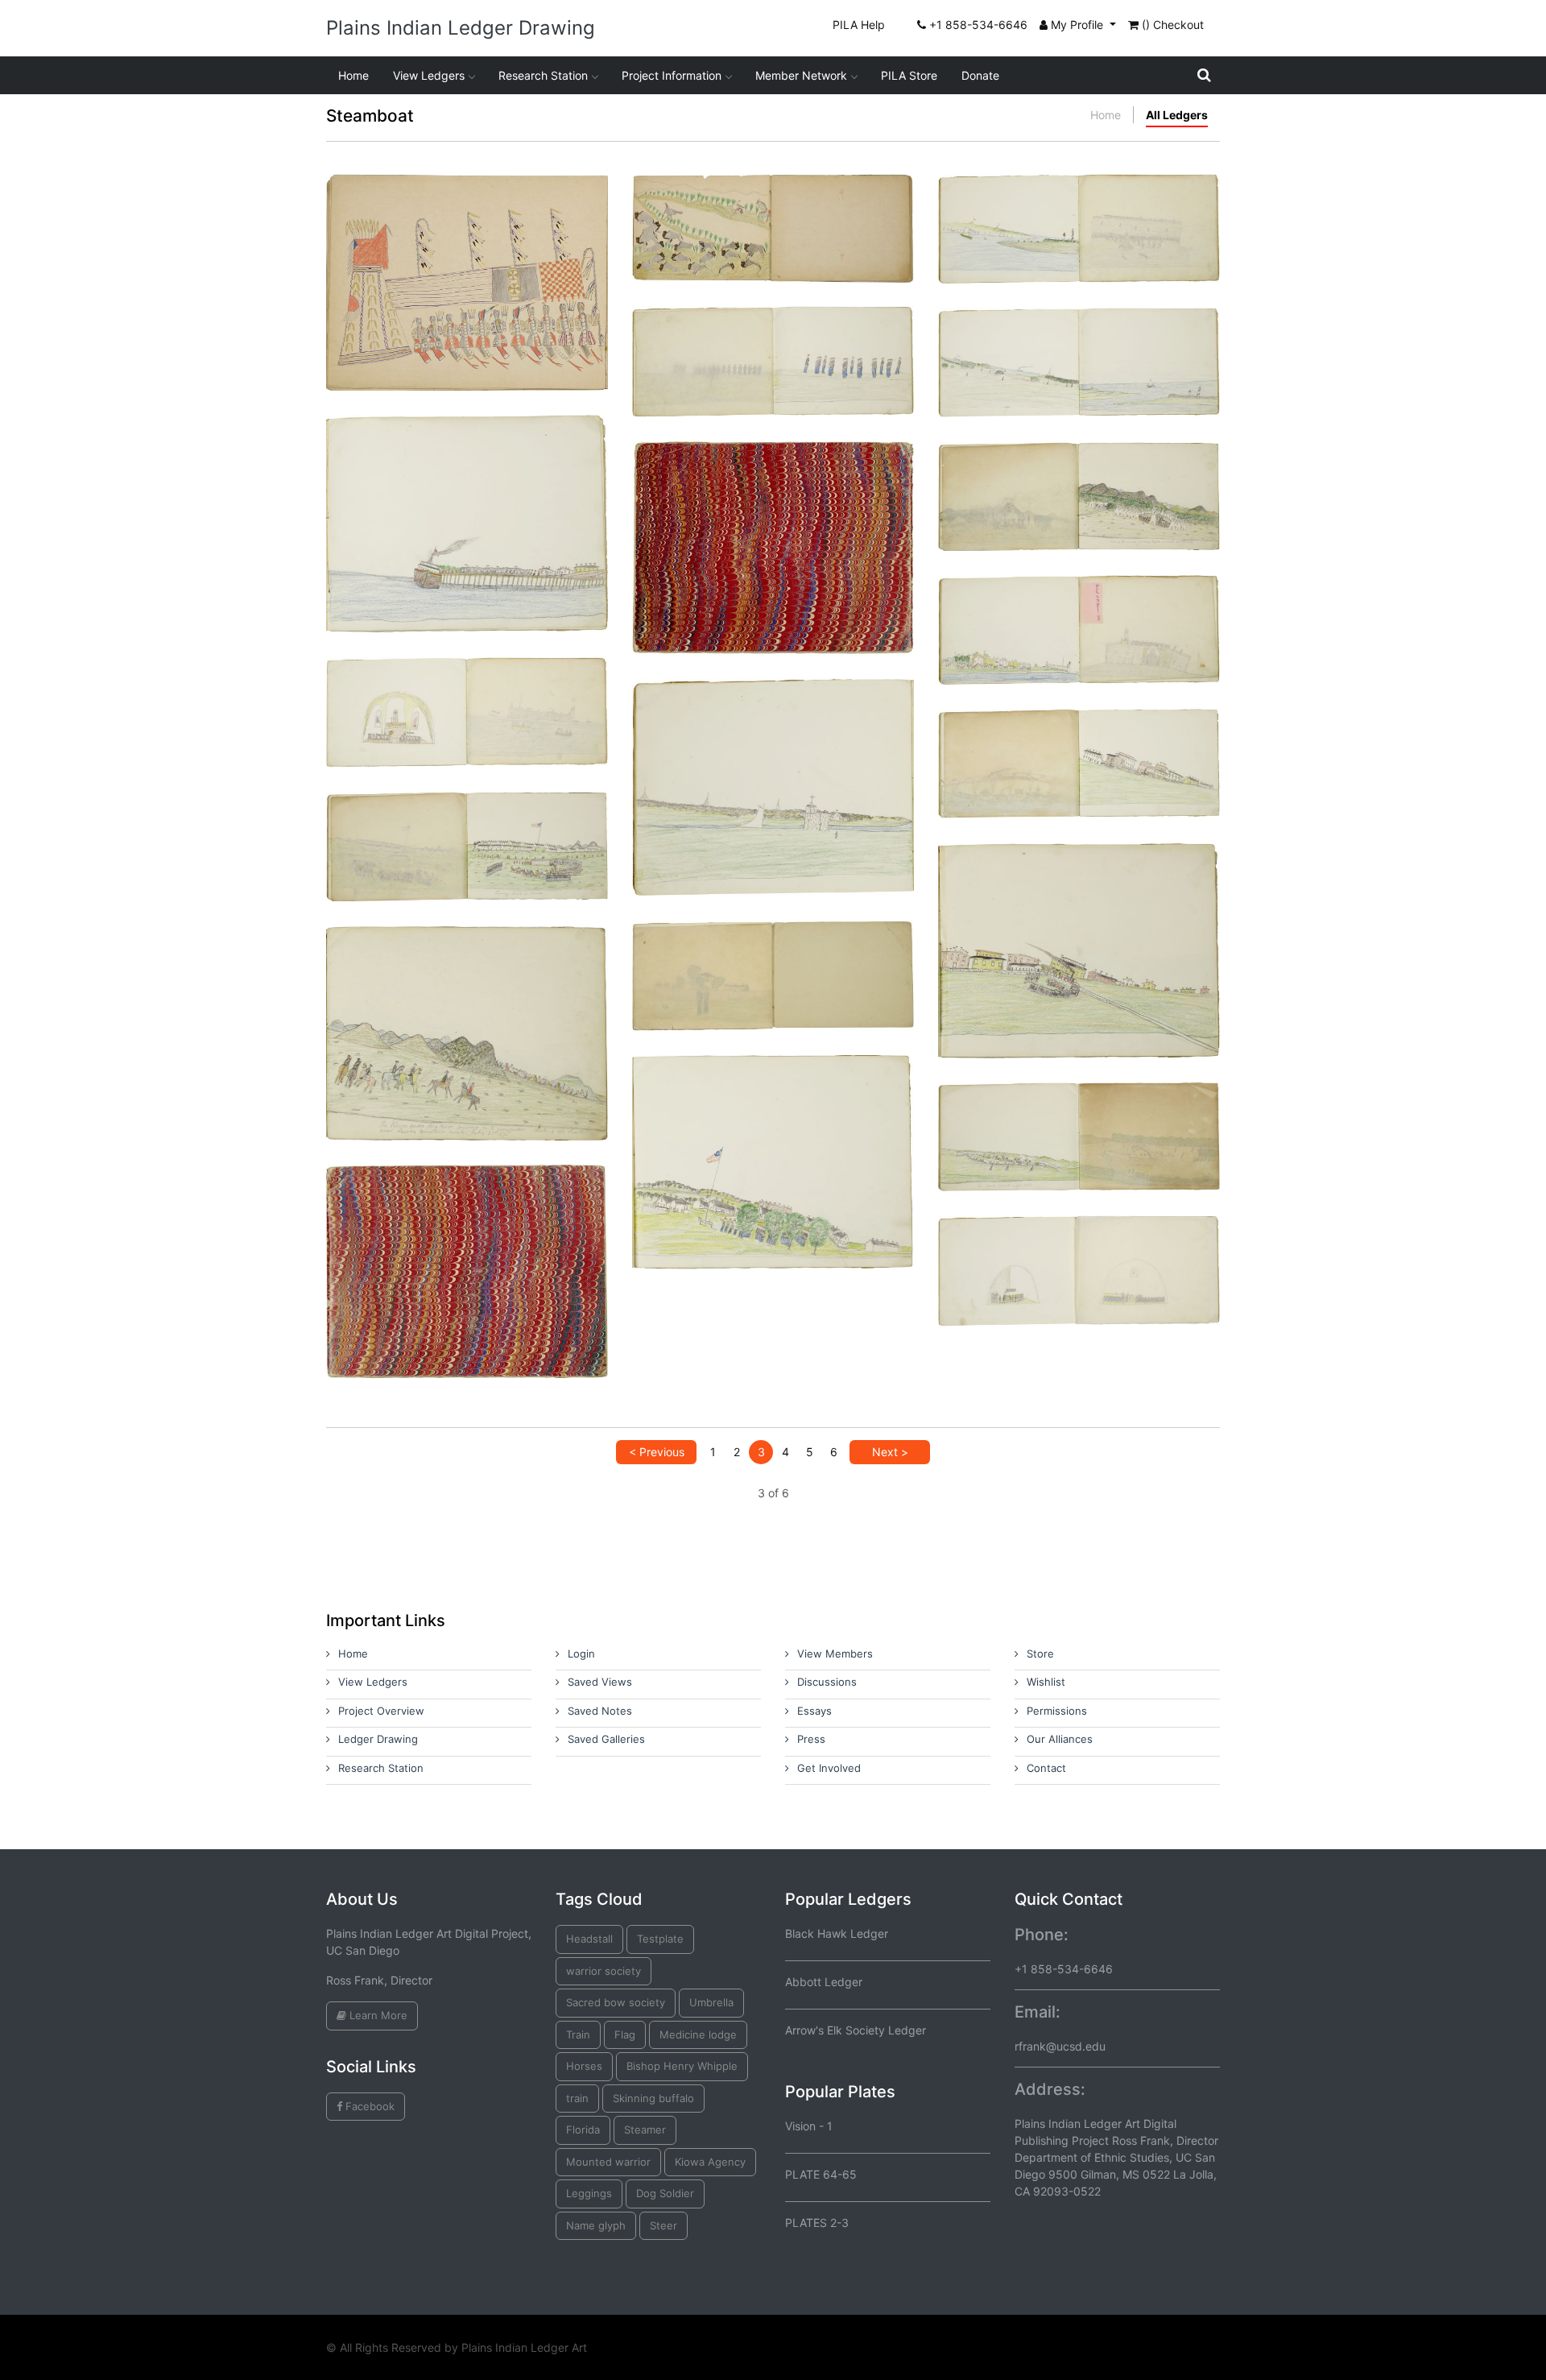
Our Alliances (1060, 1739)
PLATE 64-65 (821, 2174)
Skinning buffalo (653, 2098)
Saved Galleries (606, 1739)
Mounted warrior (608, 2162)
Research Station (543, 75)
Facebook (368, 2106)
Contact (1046, 1768)
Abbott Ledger (824, 1982)
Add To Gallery (505, 309)
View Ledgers (429, 75)
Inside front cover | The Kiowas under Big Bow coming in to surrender (467, 1000)
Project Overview (381, 1711)
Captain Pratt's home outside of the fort (773, 948)
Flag (625, 2034)
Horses (584, 2066)
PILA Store (909, 75)
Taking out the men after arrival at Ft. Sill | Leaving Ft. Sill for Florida (467, 826)
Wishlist (1046, 1682)
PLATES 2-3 (817, 2223)
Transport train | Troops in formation (773, 1129)
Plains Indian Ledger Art (524, 2347)
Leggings (589, 2193)
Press (811, 1739)
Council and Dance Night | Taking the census (1079, 476)
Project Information (672, 75)
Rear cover (773, 514)
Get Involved (829, 1768)
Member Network (801, 75)
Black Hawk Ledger (837, 1933)
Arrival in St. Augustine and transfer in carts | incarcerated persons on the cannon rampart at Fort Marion (1079, 617)
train (577, 2098)
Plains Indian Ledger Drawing (461, 28)
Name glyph (596, 2225)
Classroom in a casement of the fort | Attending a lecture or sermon (1079, 1250)
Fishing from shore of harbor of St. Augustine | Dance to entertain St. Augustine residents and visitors (1079, 215)
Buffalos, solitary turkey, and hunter (773, 201)
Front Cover (467, 1238)
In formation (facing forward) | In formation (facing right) (773, 340)
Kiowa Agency (710, 2162)
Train (578, 2034)
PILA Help (859, 25)
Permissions (1057, 1711)
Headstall (589, 1939)
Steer (663, 2225)
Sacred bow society (616, 2002)
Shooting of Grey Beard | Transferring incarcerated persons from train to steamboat (467, 490)
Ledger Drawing (378, 1739)
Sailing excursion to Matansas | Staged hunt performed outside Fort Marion (773, 753)
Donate (980, 75)
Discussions (827, 1682)
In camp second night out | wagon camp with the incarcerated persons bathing (1079, 1117)
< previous (657, 1452)
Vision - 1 (809, 2126)
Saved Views (600, 1682)
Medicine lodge (698, 2034)
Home (353, 75)
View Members (835, 1654)
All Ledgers (1177, 115)
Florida (583, 2130)
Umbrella (711, 2002)
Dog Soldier (665, 2193)
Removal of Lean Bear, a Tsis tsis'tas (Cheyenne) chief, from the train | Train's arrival (1079, 917)
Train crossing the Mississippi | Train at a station (1079, 743)
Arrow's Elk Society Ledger (856, 2030)
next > (890, 1452)
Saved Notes (600, 1711)
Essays (814, 1711)
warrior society (604, 1971)
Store (1040, 1654)
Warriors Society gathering (467, 249)
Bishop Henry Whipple (682, 2066)
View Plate (415, 309)
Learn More (377, 2015)
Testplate (660, 1939)
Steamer (645, 2130)
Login (581, 1654)
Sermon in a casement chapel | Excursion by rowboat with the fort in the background (467, 699)
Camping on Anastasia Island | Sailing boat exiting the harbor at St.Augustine (1079, 342)
